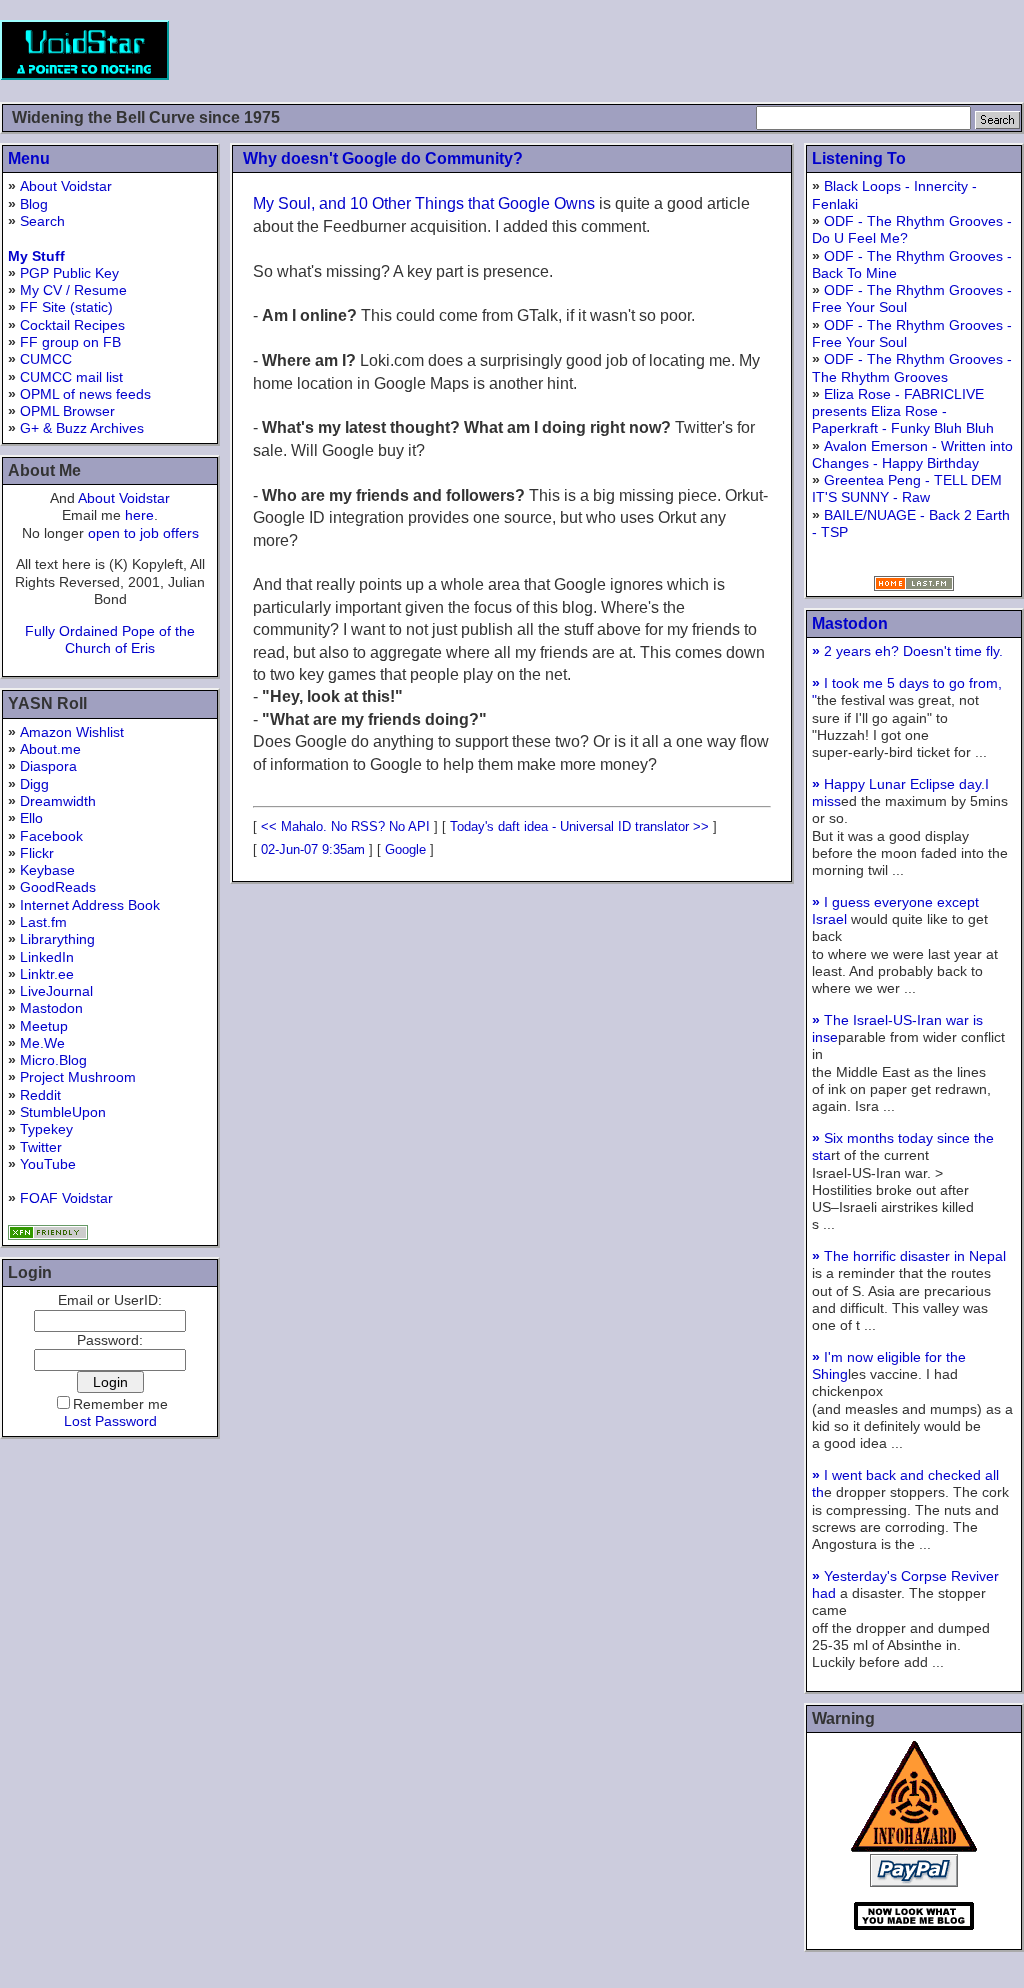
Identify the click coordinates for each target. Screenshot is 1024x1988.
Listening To (859, 158)
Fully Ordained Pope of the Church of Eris (110, 639)
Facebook (51, 836)
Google (405, 849)
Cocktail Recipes (72, 325)
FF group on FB (70, 342)
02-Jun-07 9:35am (313, 849)
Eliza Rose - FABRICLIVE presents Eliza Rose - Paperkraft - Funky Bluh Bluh (903, 411)
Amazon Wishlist (72, 732)
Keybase (47, 870)
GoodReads (58, 887)
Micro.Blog (53, 1060)
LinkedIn (47, 957)
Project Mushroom (78, 1077)
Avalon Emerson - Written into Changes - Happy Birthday (912, 454)
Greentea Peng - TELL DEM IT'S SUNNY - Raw (907, 488)
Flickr (37, 853)
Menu (29, 158)
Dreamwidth (58, 801)
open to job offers (143, 533)
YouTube (48, 1164)
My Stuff (36, 256)
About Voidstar (66, 186)
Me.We (42, 1043)
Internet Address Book (90, 905)
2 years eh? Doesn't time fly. (907, 651)
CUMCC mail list (71, 377)
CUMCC (46, 359)
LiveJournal (56, 991)
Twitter (41, 1147)
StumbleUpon (63, 1112)
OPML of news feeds (85, 394)
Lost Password (110, 1421)
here (139, 515)
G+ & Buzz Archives (82, 428)
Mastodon (51, 1008)
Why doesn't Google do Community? (383, 158)
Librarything (57, 939)
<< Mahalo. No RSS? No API (345, 826)
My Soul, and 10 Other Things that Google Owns (424, 203)
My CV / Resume (73, 290)
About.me (50, 749)
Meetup (44, 1026)
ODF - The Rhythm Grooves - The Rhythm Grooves (912, 367)
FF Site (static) (66, 307)
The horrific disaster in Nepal (909, 1256)
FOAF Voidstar (66, 1198)
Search (42, 221)
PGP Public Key (69, 273)
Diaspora (48, 766)
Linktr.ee (47, 974)
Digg (34, 784)
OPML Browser (67, 411)
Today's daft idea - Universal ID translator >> (579, 826)
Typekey (46, 1129)
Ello (31, 818)
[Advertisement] (660, 50)
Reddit (40, 1095)
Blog (34, 204)
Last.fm (43, 922)
